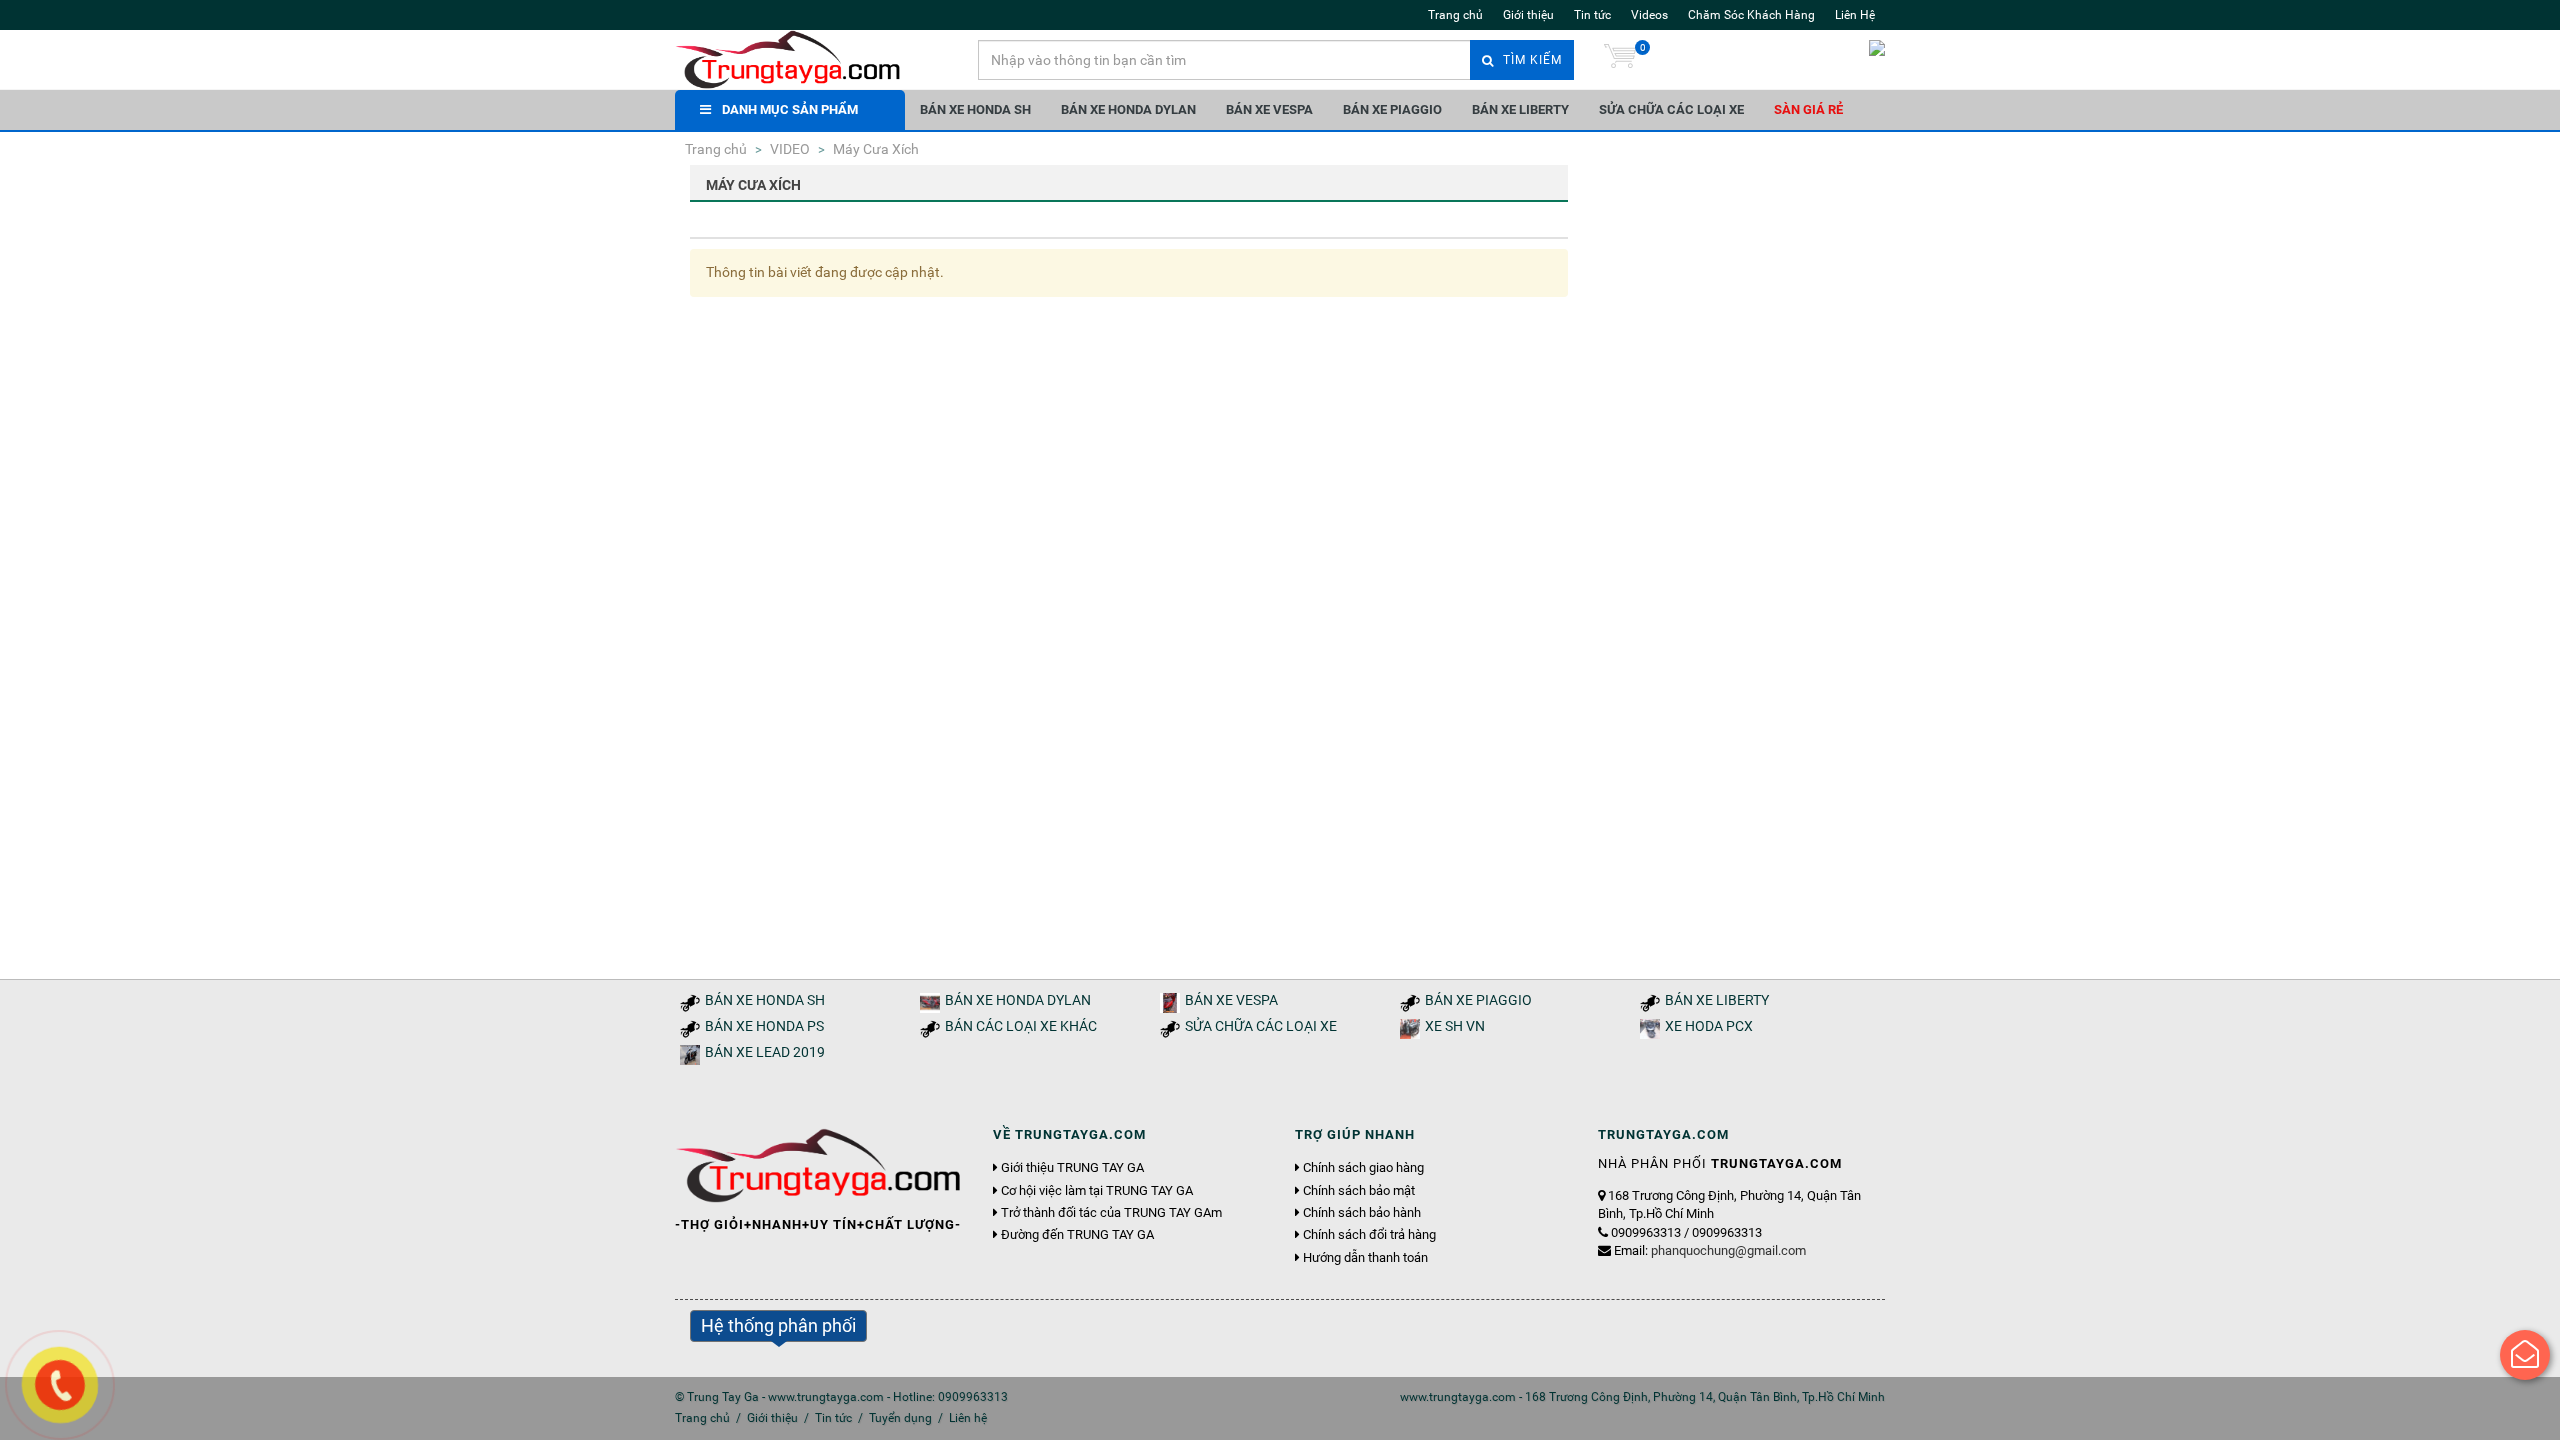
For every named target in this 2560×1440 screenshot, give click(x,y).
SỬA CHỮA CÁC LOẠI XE (1671, 109)
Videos (1649, 15)
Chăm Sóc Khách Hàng (1751, 15)
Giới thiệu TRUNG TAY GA (1072, 1168)
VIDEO (788, 149)
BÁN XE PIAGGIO (1392, 109)
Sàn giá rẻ (1808, 109)
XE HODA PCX (1709, 1026)
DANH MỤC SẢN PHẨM (790, 109)
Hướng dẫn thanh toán (1365, 1258)
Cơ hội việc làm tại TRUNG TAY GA (1097, 1191)
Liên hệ (968, 1418)
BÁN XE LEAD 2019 (765, 1052)
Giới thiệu (1528, 15)
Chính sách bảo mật (1359, 1191)
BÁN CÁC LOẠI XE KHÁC (1021, 1026)
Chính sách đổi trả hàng (1369, 1235)
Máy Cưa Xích (874, 149)
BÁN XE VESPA (1269, 109)
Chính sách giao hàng (1363, 1168)
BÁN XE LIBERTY (1520, 109)
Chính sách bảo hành (1362, 1213)
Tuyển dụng (900, 1418)
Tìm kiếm (1530, 60)
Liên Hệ (1855, 15)
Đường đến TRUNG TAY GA (1077, 1235)
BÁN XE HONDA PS (764, 1026)
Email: (1710, 1250)
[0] (1620, 60)
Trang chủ (1455, 15)
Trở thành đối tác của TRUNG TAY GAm (1111, 1213)
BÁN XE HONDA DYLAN (1128, 109)
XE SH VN (1455, 1026)
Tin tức (1592, 15)
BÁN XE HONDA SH (975, 109)
